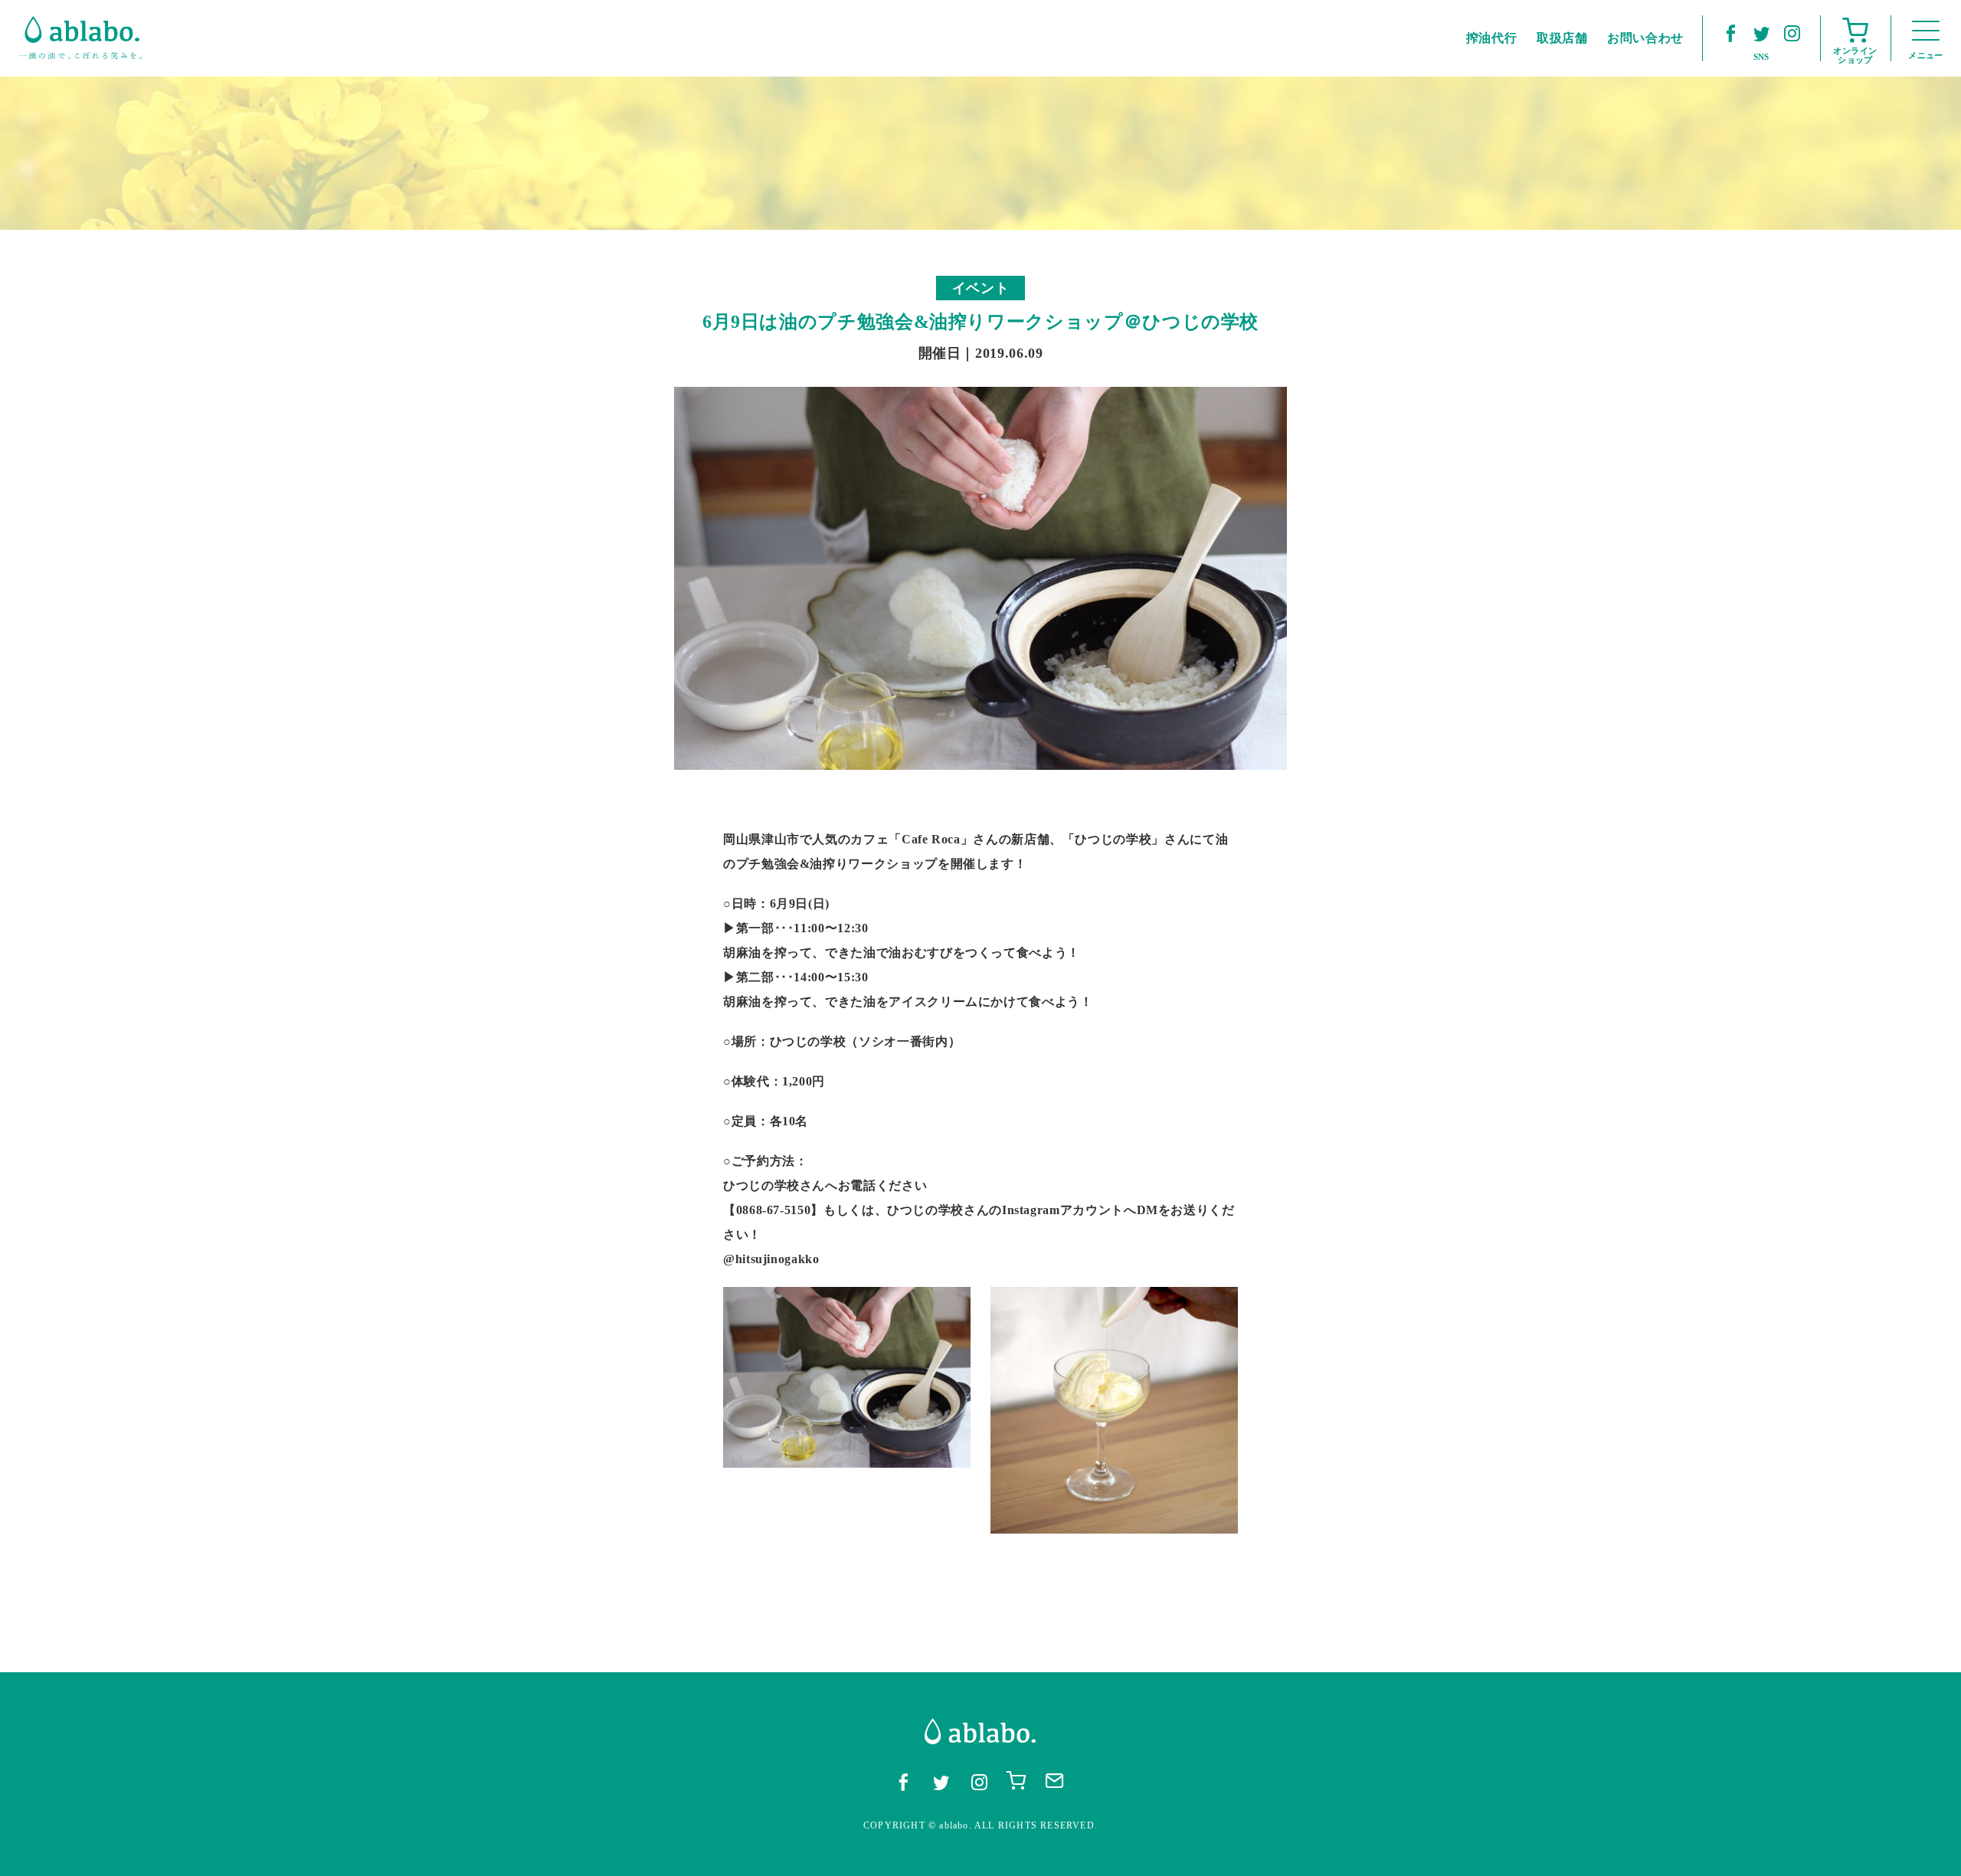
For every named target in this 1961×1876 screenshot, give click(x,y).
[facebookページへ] (1730, 33)
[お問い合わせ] (1055, 1781)
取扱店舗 (1562, 38)
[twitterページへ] (1761, 33)
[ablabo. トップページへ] (80, 38)
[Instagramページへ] (1792, 33)
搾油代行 (1492, 38)
